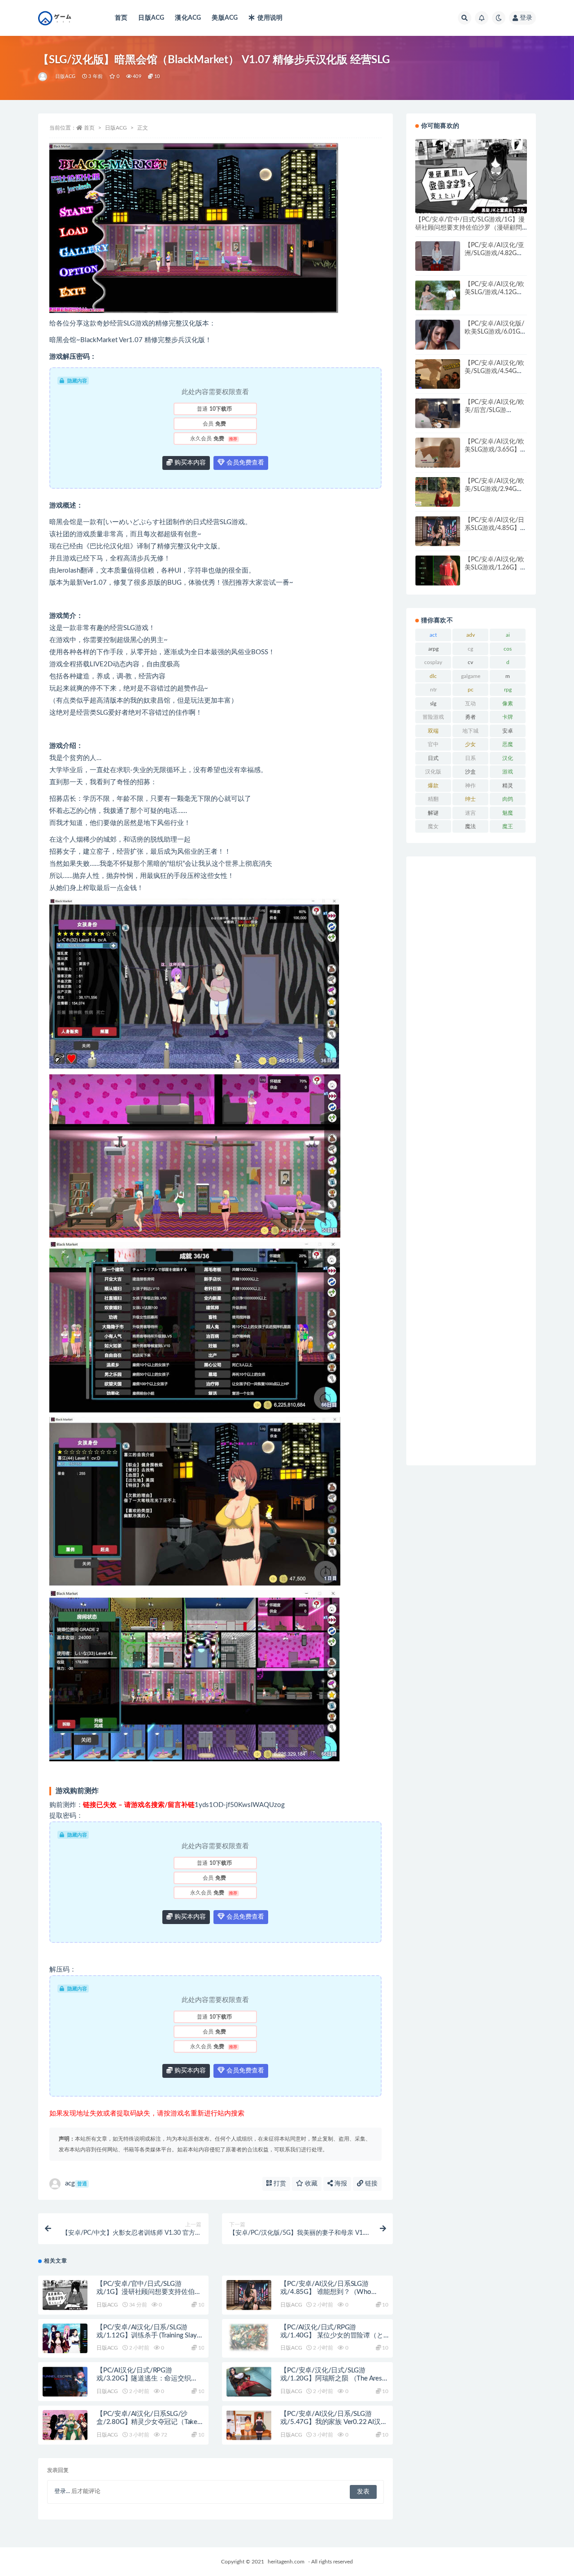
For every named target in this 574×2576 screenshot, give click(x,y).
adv (471, 635)
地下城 (470, 731)
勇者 (470, 717)
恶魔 (508, 744)
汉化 (508, 758)
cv (470, 662)
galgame (471, 676)
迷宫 (470, 813)
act (433, 635)
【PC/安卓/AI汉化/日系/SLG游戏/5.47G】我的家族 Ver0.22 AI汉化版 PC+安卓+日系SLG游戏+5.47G (334, 2422)
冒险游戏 (433, 717)
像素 (508, 704)
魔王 (508, 826)
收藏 (310, 2184)
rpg (508, 690)
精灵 (508, 786)
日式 (433, 758)
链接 (370, 2184)
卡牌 (508, 717)
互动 (470, 704)
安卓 (508, 731)
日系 (470, 758)
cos (508, 649)
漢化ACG (188, 18)
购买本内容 (189, 463)
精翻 (433, 799)
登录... (62, 2491)
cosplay (433, 662)
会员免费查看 (244, 463)
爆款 (433, 786)
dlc (433, 676)
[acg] (43, 77)
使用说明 (270, 18)
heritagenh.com (286, 2562)
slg (433, 704)
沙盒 (470, 772)
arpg (433, 649)
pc (471, 690)
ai (508, 635)
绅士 (470, 799)
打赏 (279, 2184)
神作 (470, 786)
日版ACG (151, 18)
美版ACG (225, 18)
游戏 (508, 772)
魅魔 (508, 813)
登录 (526, 18)
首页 (121, 18)
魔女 (433, 826)
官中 (433, 744)
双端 (433, 731)
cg (470, 649)
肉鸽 (508, 799)
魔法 (470, 826)
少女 (470, 744)
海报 (340, 2184)
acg (76, 2183)
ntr (433, 690)
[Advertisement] (471, 1161)
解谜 (433, 813)
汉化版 (433, 772)
